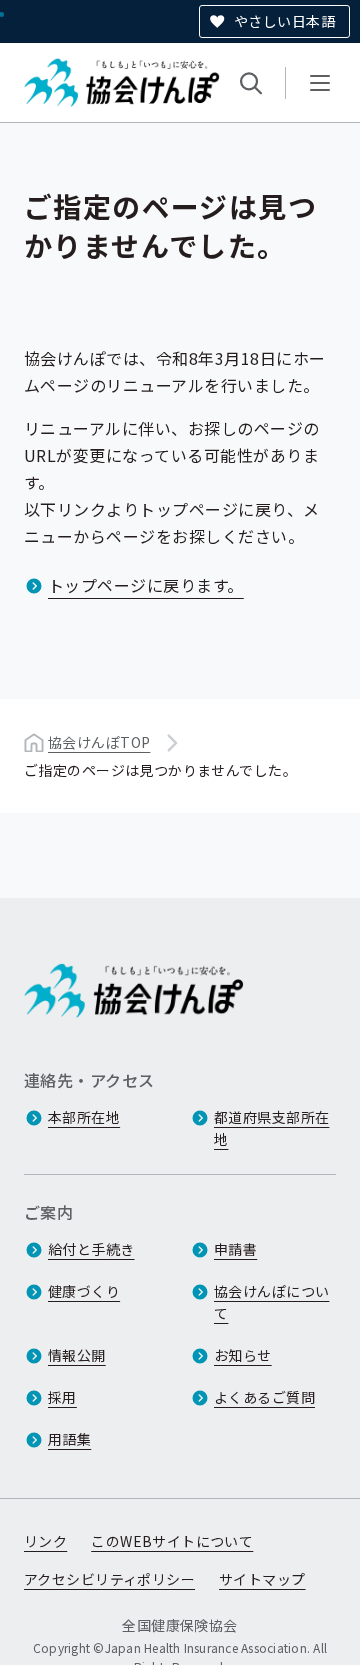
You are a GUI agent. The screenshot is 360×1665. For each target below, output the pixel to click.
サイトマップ (262, 1579)
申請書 (235, 1249)
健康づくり (84, 1291)
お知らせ (243, 1355)
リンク (45, 1541)
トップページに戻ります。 (146, 585)
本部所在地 (84, 1117)
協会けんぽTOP (99, 742)
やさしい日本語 (284, 21)
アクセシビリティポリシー (109, 1579)
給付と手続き (91, 1249)
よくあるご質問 (264, 1397)
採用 (62, 1397)
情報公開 (77, 1355)
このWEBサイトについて (172, 1541)
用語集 (69, 1439)
